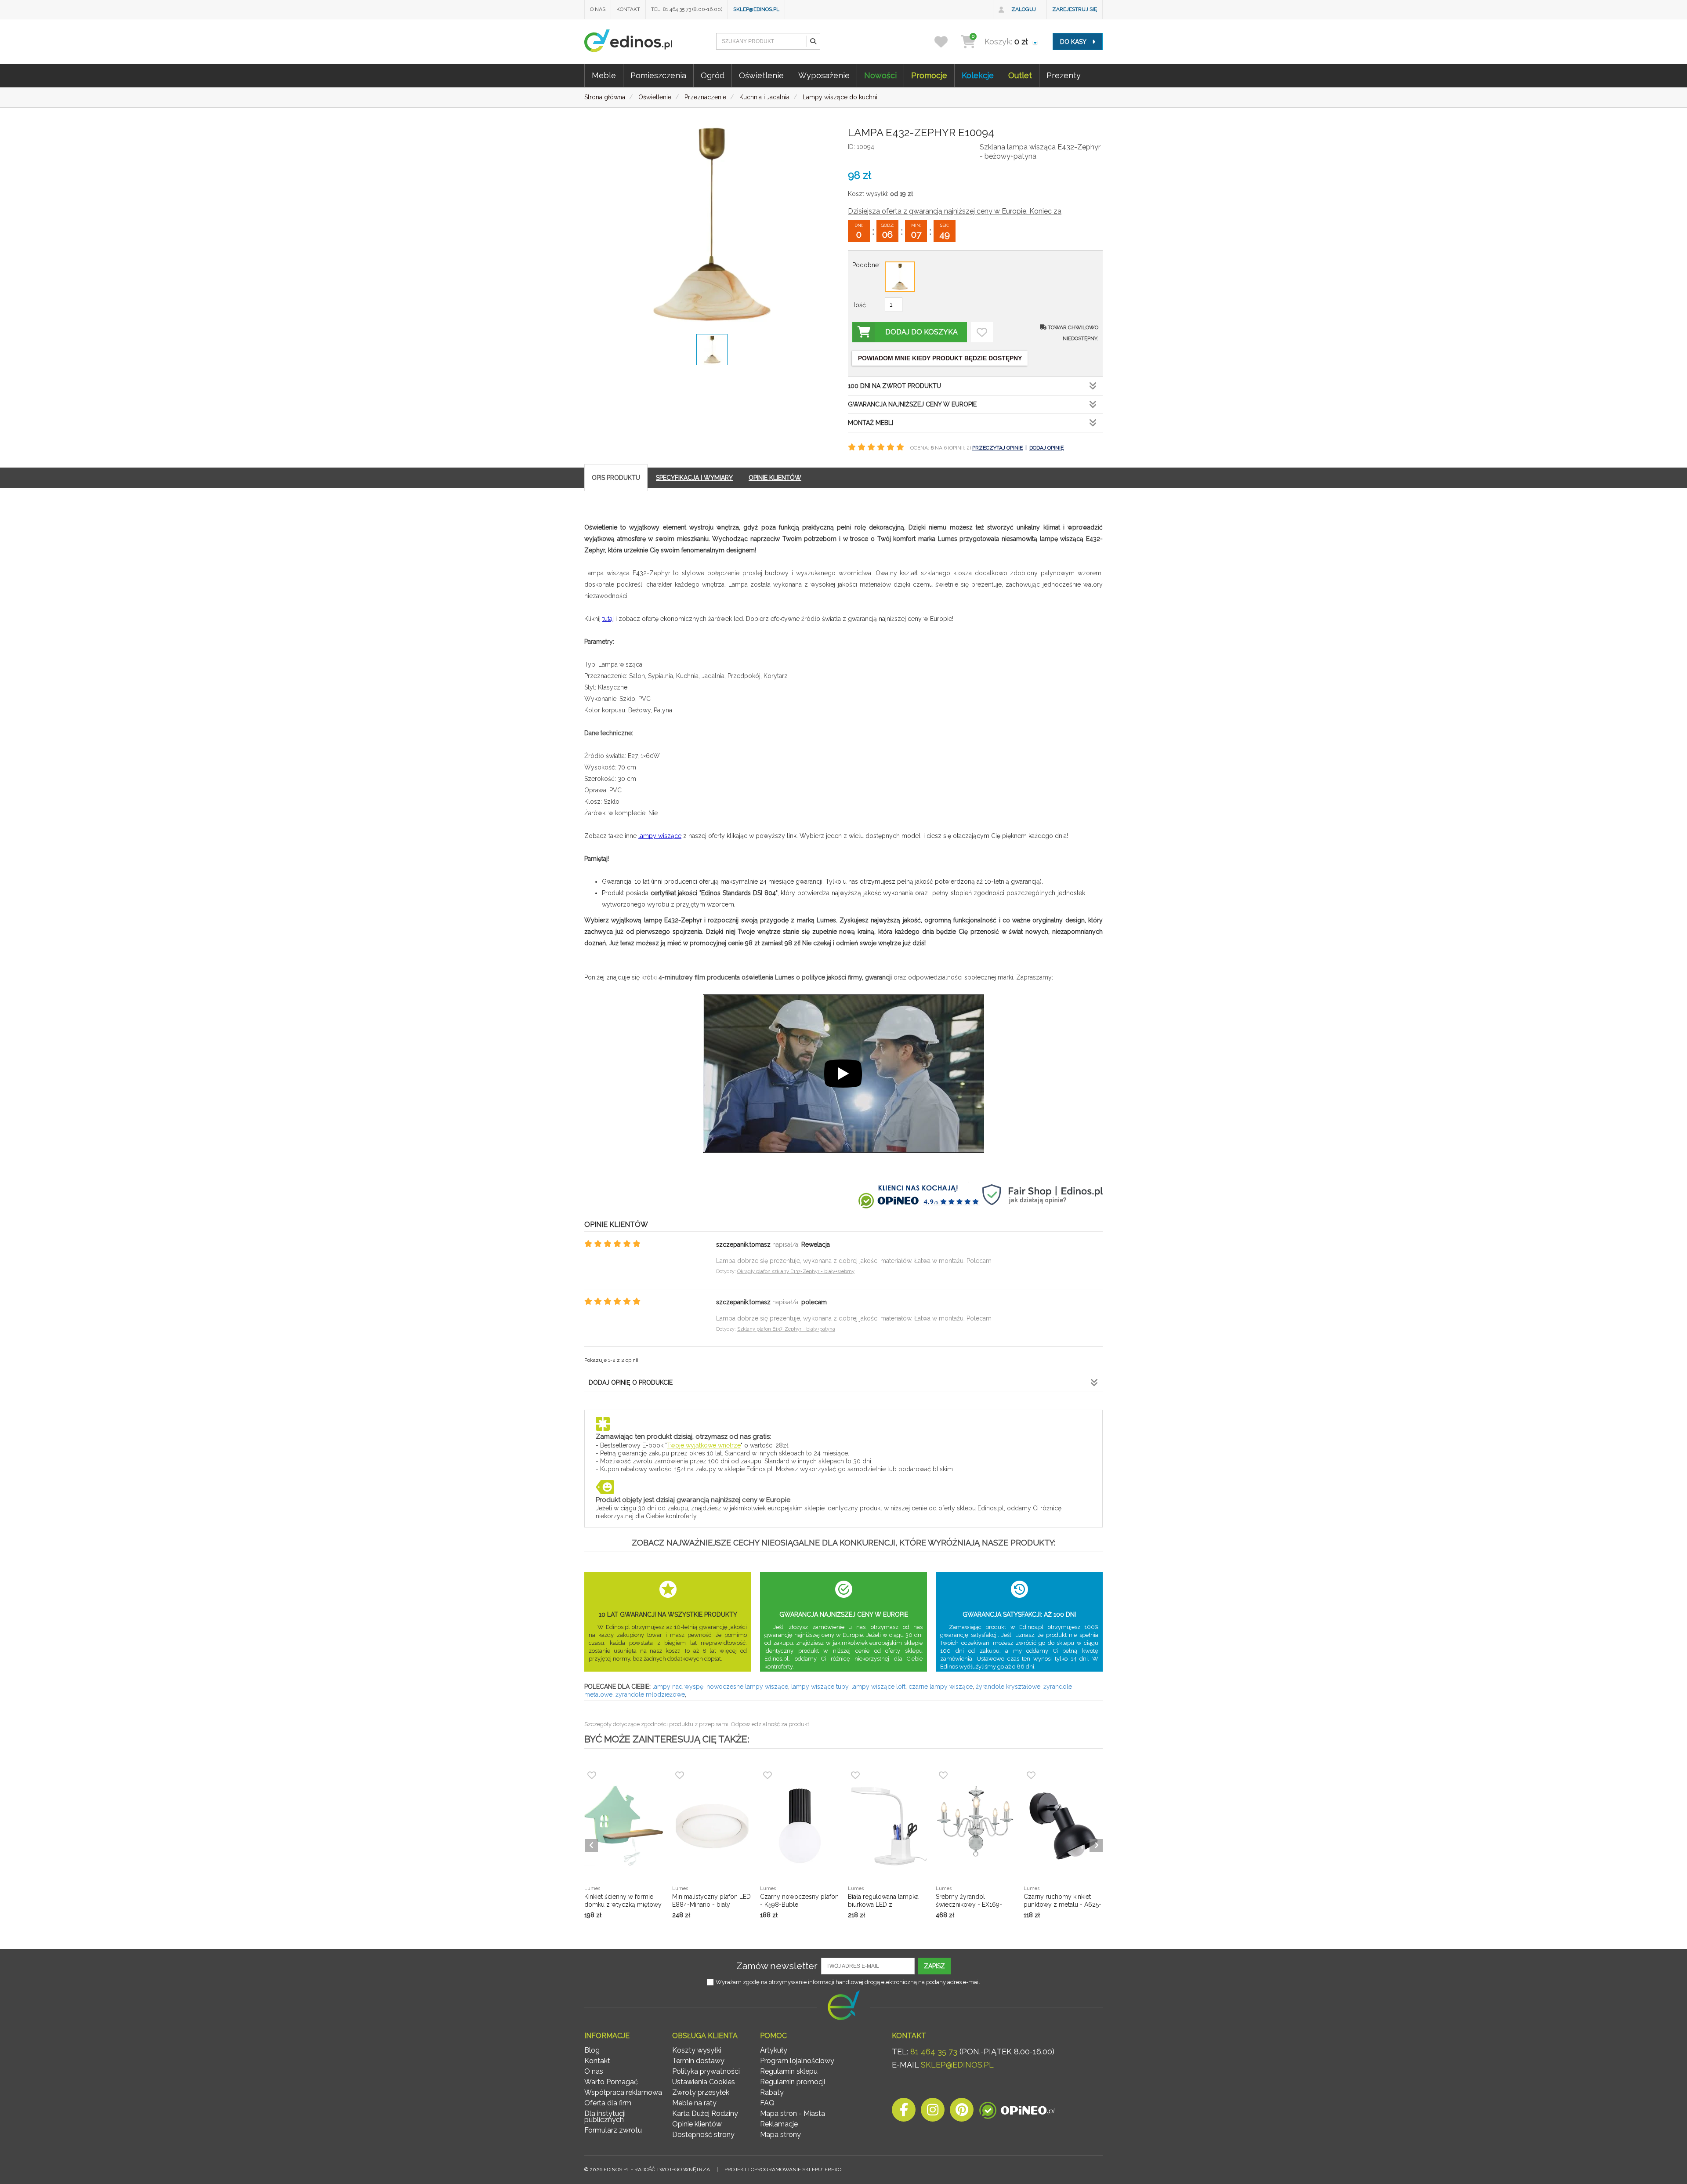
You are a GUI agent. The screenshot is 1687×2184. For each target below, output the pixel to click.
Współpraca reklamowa (623, 2092)
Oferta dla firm (608, 2103)
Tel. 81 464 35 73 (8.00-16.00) (687, 9)
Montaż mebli (871, 423)
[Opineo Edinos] (1017, 2112)
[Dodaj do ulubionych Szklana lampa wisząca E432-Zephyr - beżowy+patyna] (982, 332)
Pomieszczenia (658, 75)
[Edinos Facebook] (904, 2112)
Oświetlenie (761, 75)
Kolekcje (978, 75)
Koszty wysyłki (697, 2050)
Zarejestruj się (1075, 9)
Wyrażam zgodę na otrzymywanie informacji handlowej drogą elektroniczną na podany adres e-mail (848, 1982)
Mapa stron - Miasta (793, 2113)
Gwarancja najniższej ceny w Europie (912, 404)
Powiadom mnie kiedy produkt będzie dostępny (940, 358)
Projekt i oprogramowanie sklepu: (783, 2169)
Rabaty (772, 2092)
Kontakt (628, 9)
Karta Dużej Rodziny (705, 2113)
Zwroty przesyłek (701, 2092)
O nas (598, 9)
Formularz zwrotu (613, 2130)
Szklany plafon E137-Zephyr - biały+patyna (786, 1329)
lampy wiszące (660, 836)
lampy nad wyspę (678, 1687)
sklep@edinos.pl (756, 9)
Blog (592, 2050)
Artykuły (774, 2050)
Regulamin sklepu (789, 2071)
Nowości (880, 75)
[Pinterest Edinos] (962, 2112)
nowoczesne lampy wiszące (747, 1687)
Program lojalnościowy (797, 2061)
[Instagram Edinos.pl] (933, 2112)
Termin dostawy (698, 2061)
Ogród (713, 75)
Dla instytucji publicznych (605, 2117)
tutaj (608, 619)
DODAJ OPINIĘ (1046, 448)
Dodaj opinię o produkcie (631, 1382)
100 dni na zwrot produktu (894, 386)
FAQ (767, 2103)
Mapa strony (780, 2135)
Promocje (929, 75)
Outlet (1020, 75)
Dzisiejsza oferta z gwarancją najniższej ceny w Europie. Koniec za (955, 211)
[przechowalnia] (947, 42)
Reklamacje (779, 2124)
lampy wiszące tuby (820, 1687)
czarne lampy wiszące (941, 1687)
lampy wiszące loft (878, 1687)
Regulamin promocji (793, 2082)
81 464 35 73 (934, 2052)
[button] (813, 41)
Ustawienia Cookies (704, 2082)
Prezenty (1064, 75)
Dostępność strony (703, 2135)
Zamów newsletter (777, 1966)
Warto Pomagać (611, 2082)
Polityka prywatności (706, 2071)
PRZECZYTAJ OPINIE (997, 448)
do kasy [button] (1074, 42)
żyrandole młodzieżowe (650, 1694)
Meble (604, 75)
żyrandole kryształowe (1008, 1687)
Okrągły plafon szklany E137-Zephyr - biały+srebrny (796, 1272)
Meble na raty (694, 2103)
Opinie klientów (697, 2124)
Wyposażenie (824, 75)
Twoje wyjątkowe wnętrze (704, 1445)
